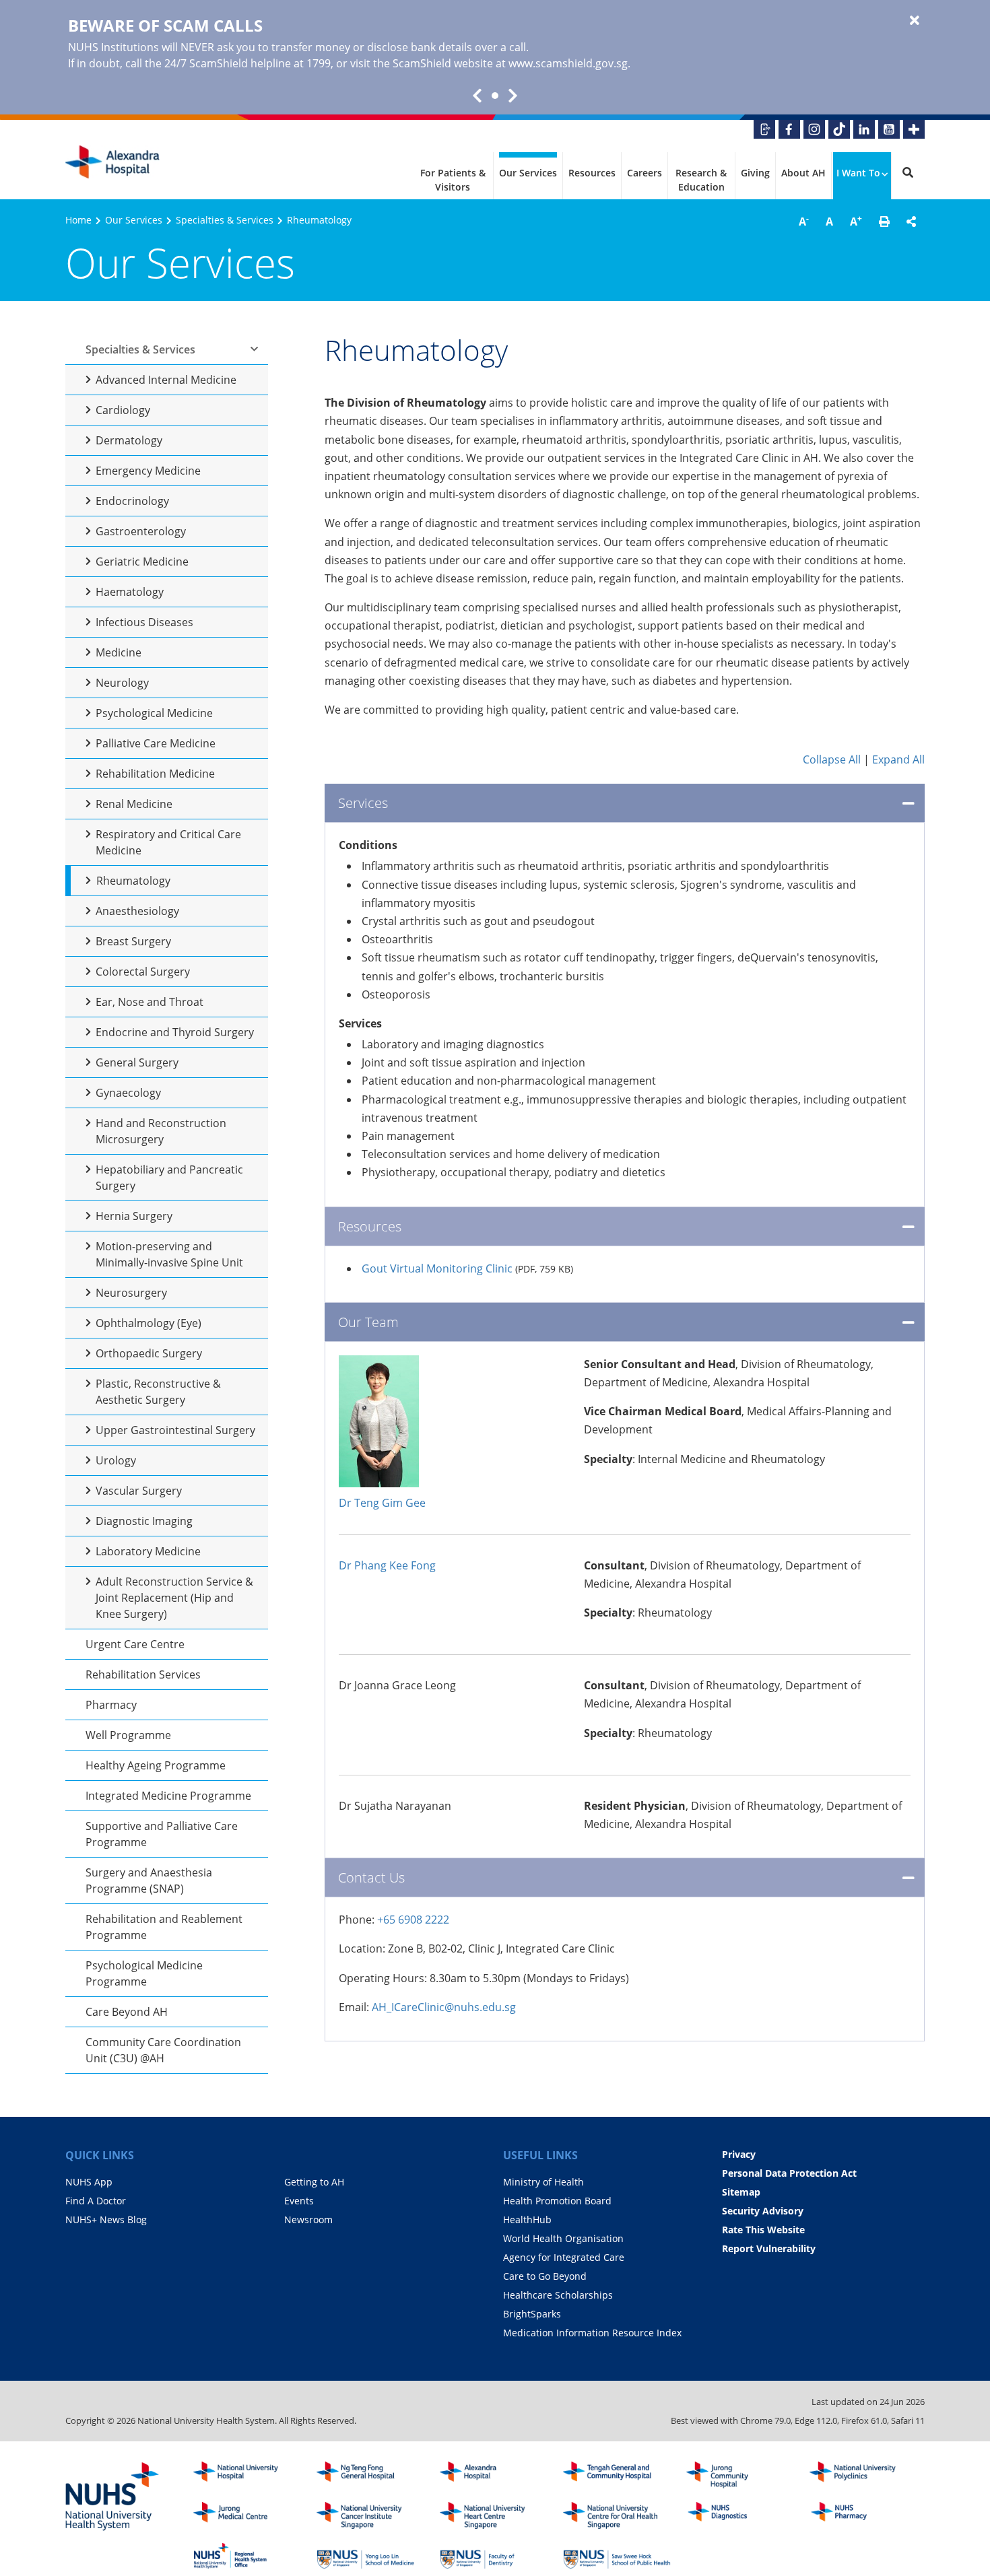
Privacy (739, 2154)
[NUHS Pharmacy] (863, 2515)
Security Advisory (763, 2211)
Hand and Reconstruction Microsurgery (161, 1131)
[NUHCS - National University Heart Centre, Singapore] (494, 2515)
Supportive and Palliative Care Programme (162, 1834)
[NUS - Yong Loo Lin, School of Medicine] (370, 2556)
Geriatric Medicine (142, 562)
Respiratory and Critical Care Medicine (168, 842)
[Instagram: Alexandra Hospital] (814, 129)
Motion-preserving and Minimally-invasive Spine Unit (169, 1254)
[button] (884, 222)
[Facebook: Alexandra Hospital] (789, 129)
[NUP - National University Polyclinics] (863, 2475)
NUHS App (89, 2182)
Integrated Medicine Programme (168, 1796)
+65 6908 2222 (413, 1920)
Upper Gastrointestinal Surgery (175, 1430)
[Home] (494, 2475)
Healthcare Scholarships (558, 2295)
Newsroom (308, 2219)
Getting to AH (314, 2182)
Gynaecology (128, 1093)
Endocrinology (132, 501)
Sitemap (741, 2192)
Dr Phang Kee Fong (387, 1565)
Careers (645, 173)
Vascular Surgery (139, 1491)
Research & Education (701, 180)
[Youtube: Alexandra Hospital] (889, 129)
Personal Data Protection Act (789, 2173)
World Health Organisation (563, 2238)
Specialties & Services (225, 220)
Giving (755, 173)
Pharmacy (111, 1705)
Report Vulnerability (769, 2248)
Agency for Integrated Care (564, 2257)
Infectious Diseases (144, 622)
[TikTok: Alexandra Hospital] (839, 129)
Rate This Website (763, 2230)
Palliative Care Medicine (156, 743)
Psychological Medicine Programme (144, 1973)
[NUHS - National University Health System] (112, 2497)
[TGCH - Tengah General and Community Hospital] (617, 2475)
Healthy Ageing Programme (156, 1765)
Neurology (122, 683)
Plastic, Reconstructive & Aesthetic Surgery (158, 1392)
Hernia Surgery (134, 1216)
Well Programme (128, 1735)
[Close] (915, 21)
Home (78, 220)
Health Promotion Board (557, 2201)
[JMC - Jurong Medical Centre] (247, 2515)
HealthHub (527, 2219)
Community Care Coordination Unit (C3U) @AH (163, 2050)
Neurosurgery (131, 1293)
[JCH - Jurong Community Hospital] (740, 2475)
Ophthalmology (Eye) (148, 1323)
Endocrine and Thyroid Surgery (175, 1032)
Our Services (528, 173)
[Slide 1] (495, 96)
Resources (592, 173)
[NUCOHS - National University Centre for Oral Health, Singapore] (617, 2515)
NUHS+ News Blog (106, 2219)
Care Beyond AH (127, 2012)
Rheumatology (133, 881)
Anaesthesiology (137, 911)
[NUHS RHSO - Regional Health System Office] (247, 2556)
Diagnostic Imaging (144, 1521)
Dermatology (129, 440)
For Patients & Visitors (453, 180)
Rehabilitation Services (143, 1674)
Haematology (130, 592)
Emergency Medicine (148, 471)
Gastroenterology (141, 531)
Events (299, 2201)
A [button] (804, 221)
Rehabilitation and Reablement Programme (164, 1927)
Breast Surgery (133, 941)
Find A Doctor (96, 2201)
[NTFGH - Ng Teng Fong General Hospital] (370, 2475)
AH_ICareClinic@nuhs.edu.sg (444, 2007)
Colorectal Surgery (143, 972)
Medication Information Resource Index (592, 2333)
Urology (116, 1460)
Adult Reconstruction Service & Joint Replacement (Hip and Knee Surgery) (174, 1598)
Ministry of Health (543, 2182)
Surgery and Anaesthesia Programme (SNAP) (149, 1880)
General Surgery (137, 1062)
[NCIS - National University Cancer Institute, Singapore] (370, 2515)
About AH (803, 173)
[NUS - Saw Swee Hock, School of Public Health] (617, 2556)
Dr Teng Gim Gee (382, 1503)
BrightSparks (532, 2314)
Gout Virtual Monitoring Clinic (437, 1268)
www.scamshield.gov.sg (568, 63)
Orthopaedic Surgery (149, 1353)
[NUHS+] (914, 129)
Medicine (119, 652)
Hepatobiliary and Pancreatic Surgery (169, 1178)
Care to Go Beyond (545, 2276)
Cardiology (123, 410)
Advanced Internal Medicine (166, 380)
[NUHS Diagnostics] (740, 2515)
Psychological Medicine (154, 713)
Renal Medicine (134, 804)
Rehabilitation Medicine (155, 774)
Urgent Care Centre (135, 1644)
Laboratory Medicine (148, 1551)
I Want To (858, 173)
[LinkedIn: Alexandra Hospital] (864, 129)
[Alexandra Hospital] (112, 162)
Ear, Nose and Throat (150, 1002)
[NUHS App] (764, 129)
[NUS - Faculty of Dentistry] (494, 2556)
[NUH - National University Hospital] (247, 2475)
